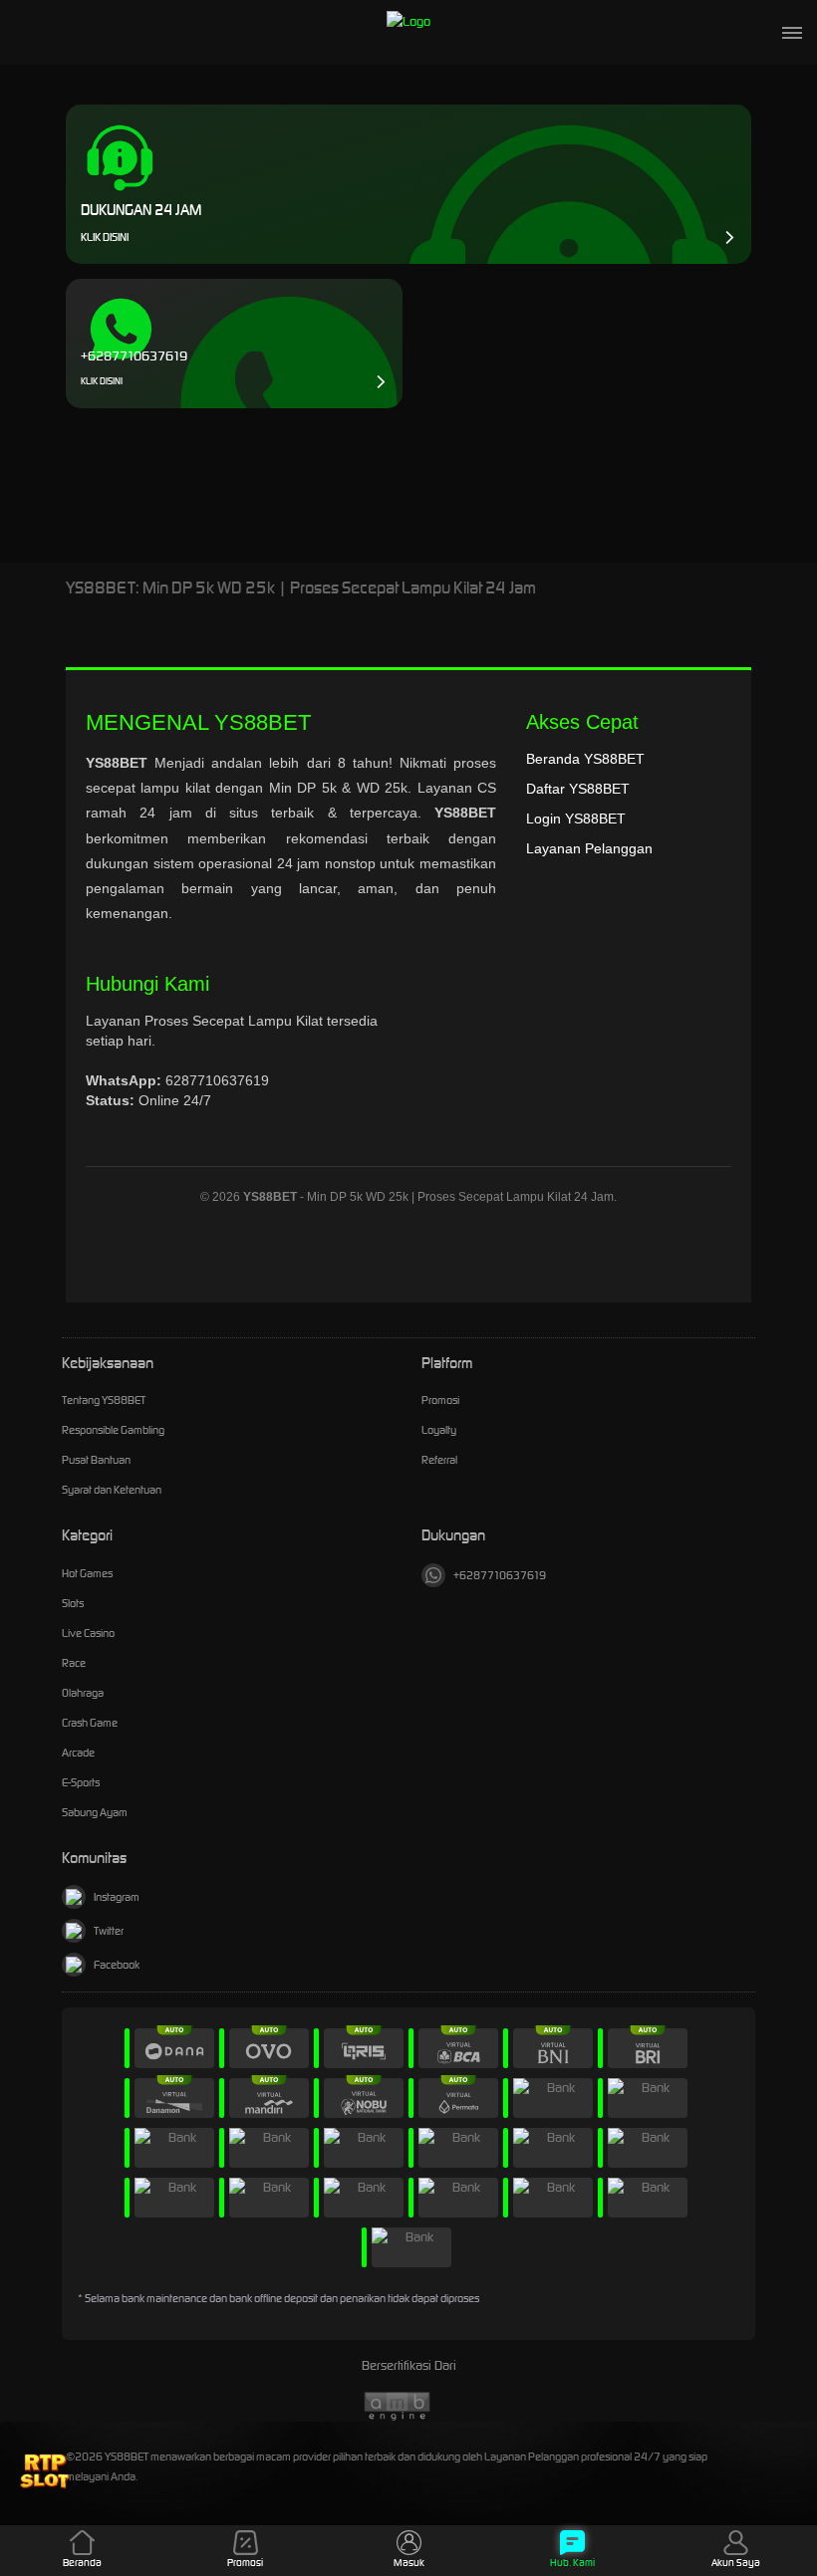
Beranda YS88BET (585, 759)
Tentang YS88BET (104, 1400)
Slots (73, 1603)
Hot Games (87, 1573)
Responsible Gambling (113, 1430)
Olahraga (83, 1693)
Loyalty (439, 1430)
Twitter (109, 1931)
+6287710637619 (500, 1575)
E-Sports (81, 1782)
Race (74, 1663)
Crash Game (90, 1723)
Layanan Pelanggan (589, 848)
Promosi (440, 1400)
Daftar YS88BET (578, 789)
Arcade (78, 1753)
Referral (439, 1460)
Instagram (117, 1897)
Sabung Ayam (95, 1812)
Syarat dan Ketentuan (112, 1490)
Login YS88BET (576, 819)
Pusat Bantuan (96, 1460)
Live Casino (88, 1633)
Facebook (117, 1965)
